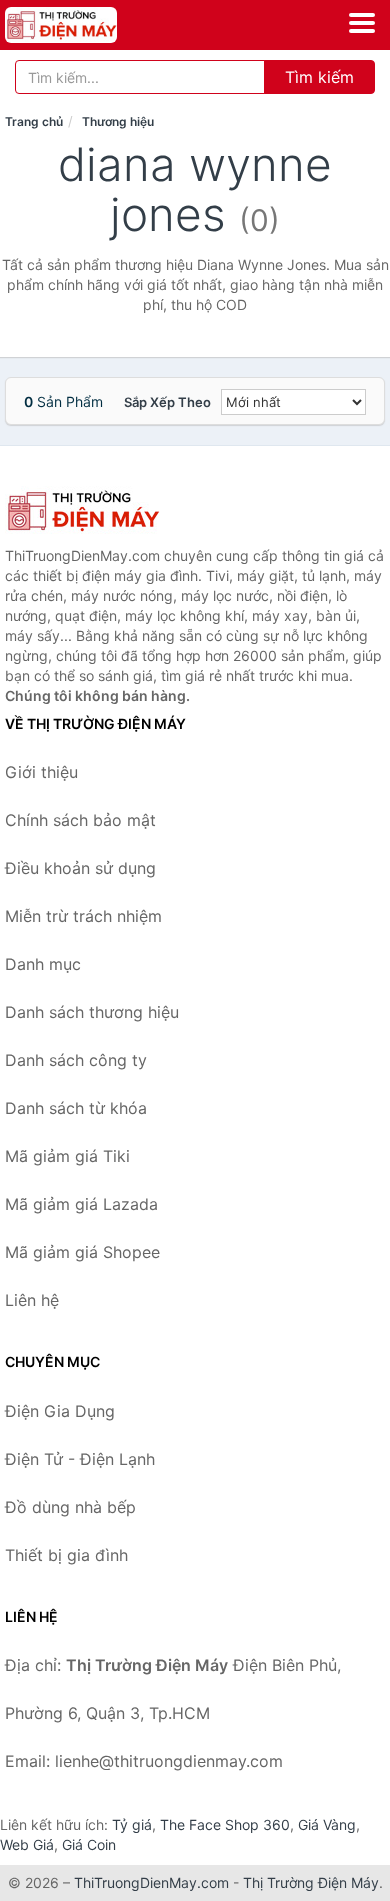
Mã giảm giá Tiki (67, 1156)
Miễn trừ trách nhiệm (83, 916)
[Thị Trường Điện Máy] (105, 511)
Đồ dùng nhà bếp (70, 1507)
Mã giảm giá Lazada (81, 1204)
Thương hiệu (118, 121)
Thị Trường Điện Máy (311, 1882)
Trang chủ (34, 121)
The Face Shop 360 (225, 1824)
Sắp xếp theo (167, 402)
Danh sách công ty (76, 1060)
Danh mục (43, 964)
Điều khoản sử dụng (80, 868)
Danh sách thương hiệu (92, 1012)
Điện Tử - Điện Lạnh (80, 1459)
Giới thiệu (41, 772)
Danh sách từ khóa (76, 1108)
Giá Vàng (327, 1824)
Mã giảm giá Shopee (82, 1252)
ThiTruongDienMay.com (151, 1882)
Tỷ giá (132, 1824)
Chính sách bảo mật (80, 820)
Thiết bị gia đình (66, 1555)
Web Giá (27, 1844)
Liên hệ (32, 1300)
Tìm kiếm (319, 77)
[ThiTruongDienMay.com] (82, 25)
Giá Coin (89, 1844)
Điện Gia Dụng (60, 1411)
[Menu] (362, 23)
